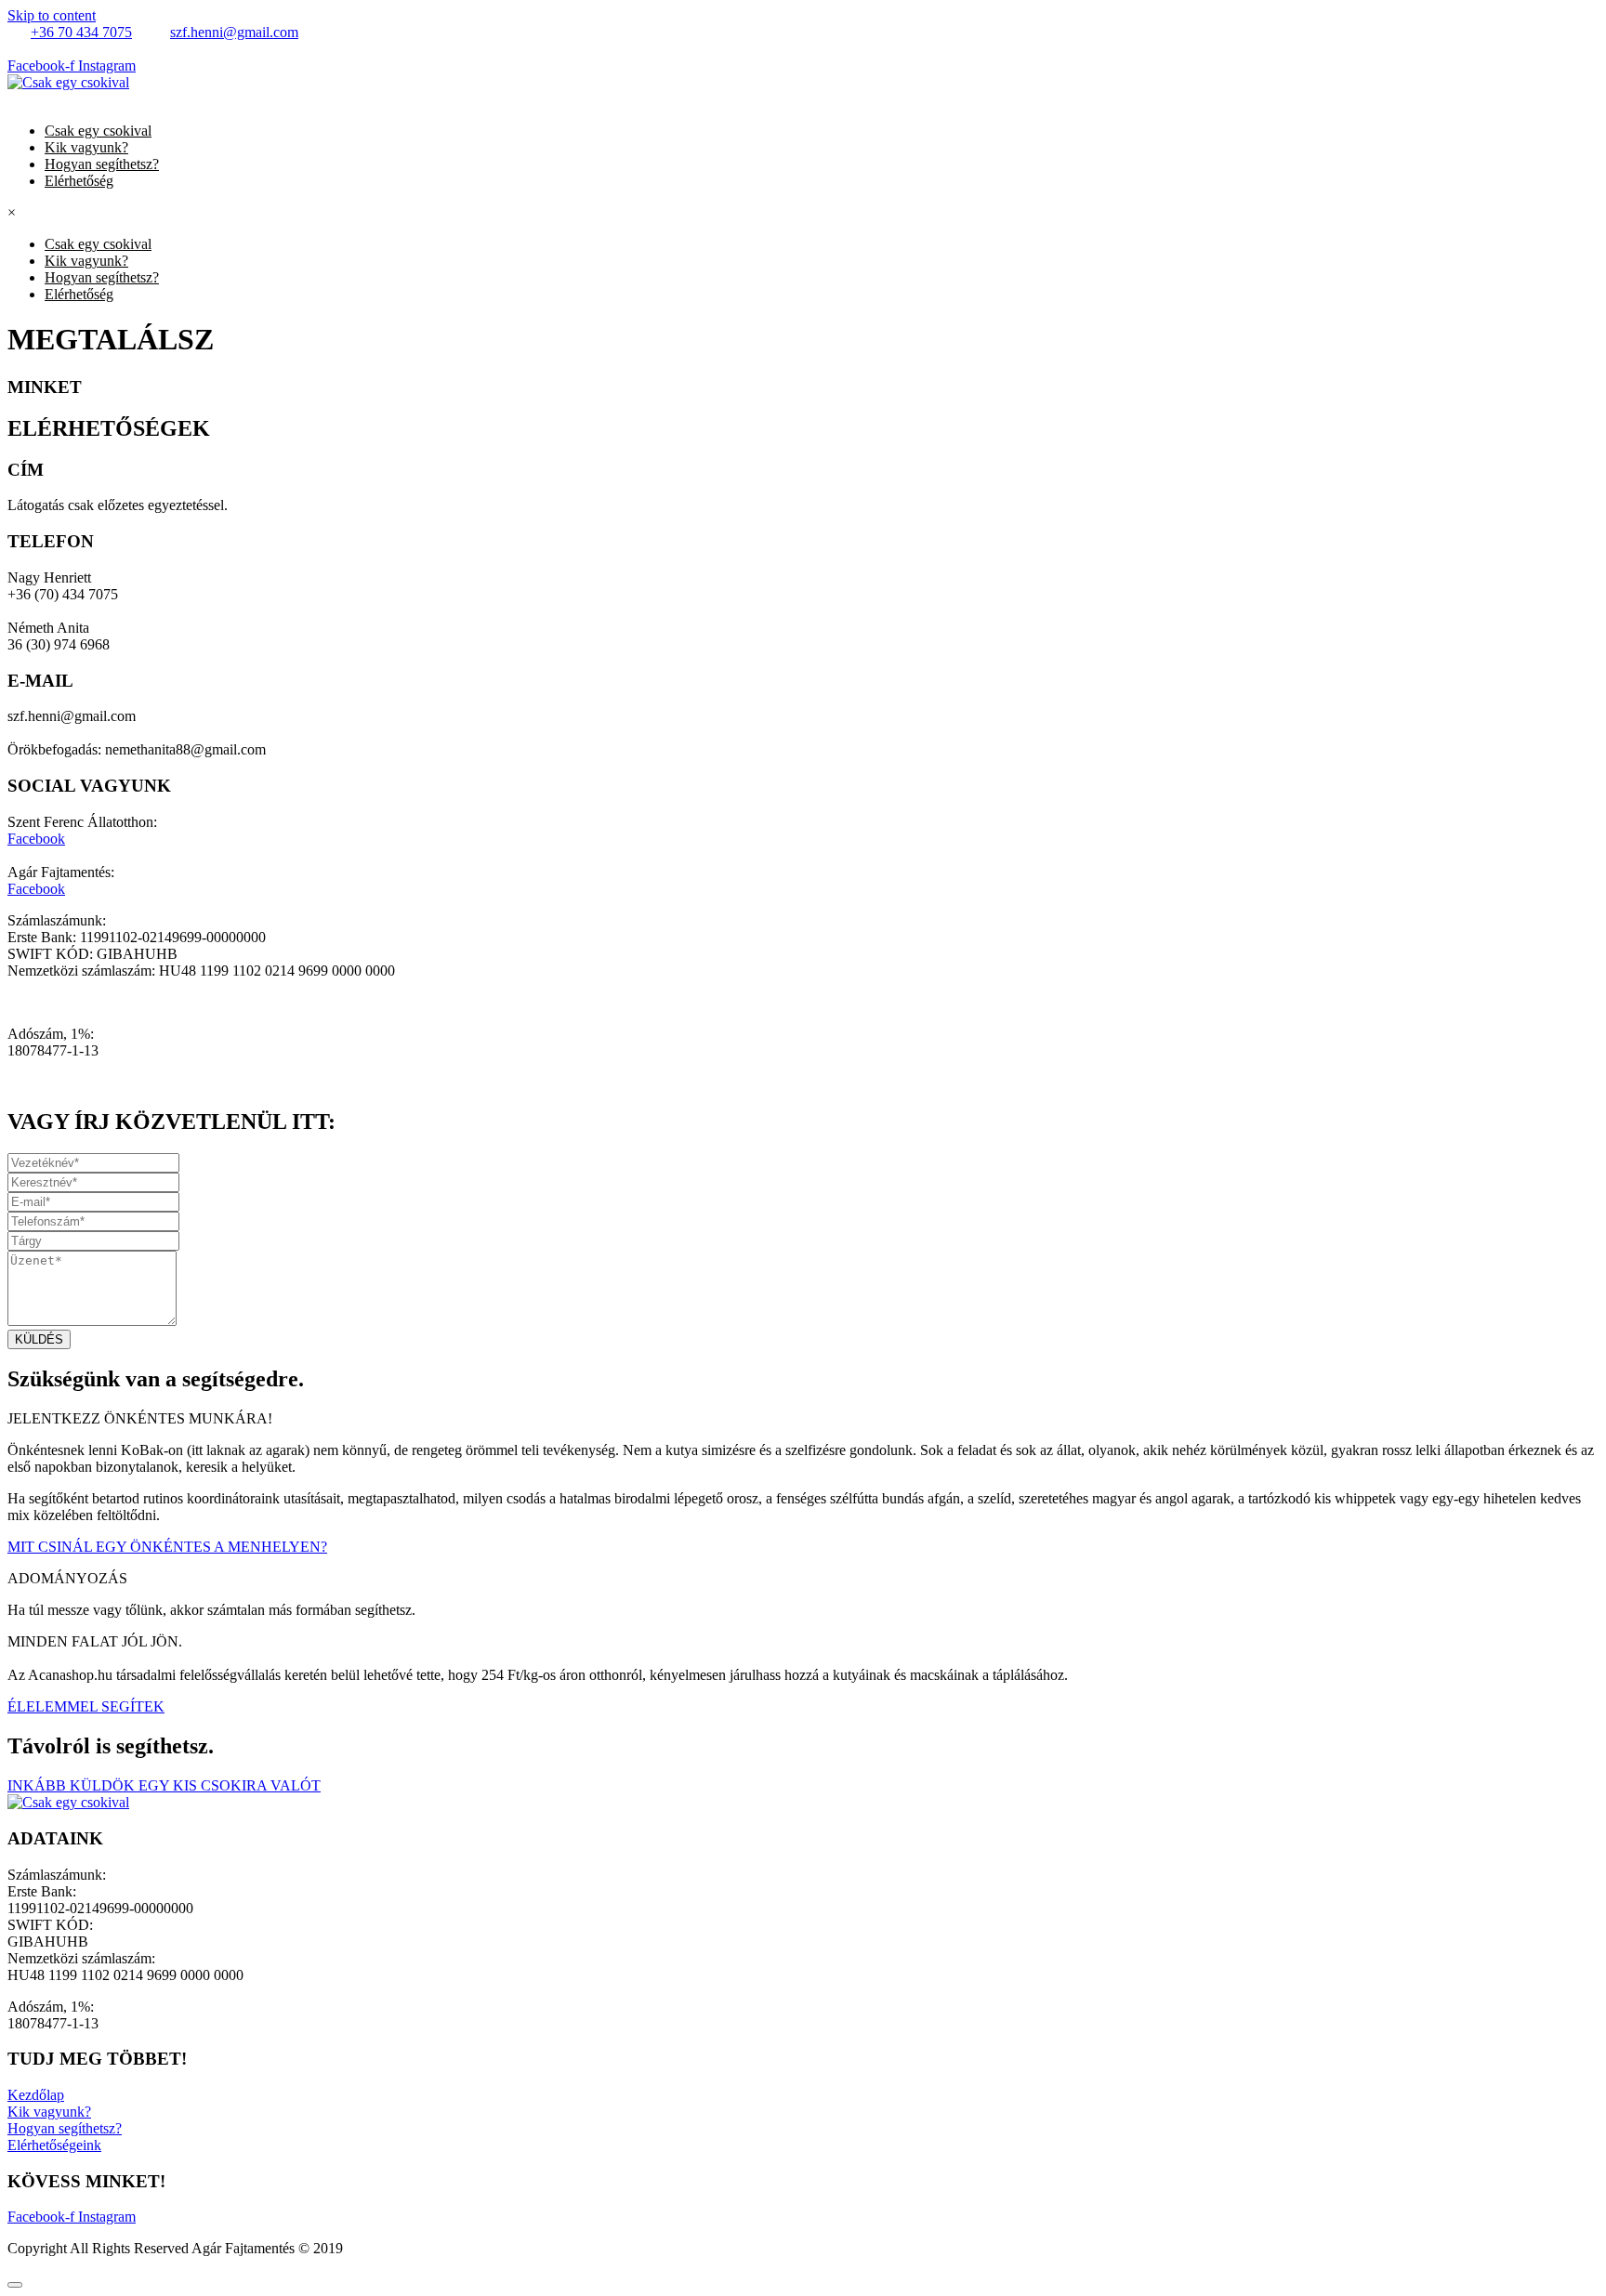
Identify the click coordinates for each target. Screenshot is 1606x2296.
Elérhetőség (79, 181)
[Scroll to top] (15, 2285)
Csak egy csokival (98, 131)
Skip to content (52, 15)
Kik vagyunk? (86, 147)
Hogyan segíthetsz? (102, 164)
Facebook (36, 839)
